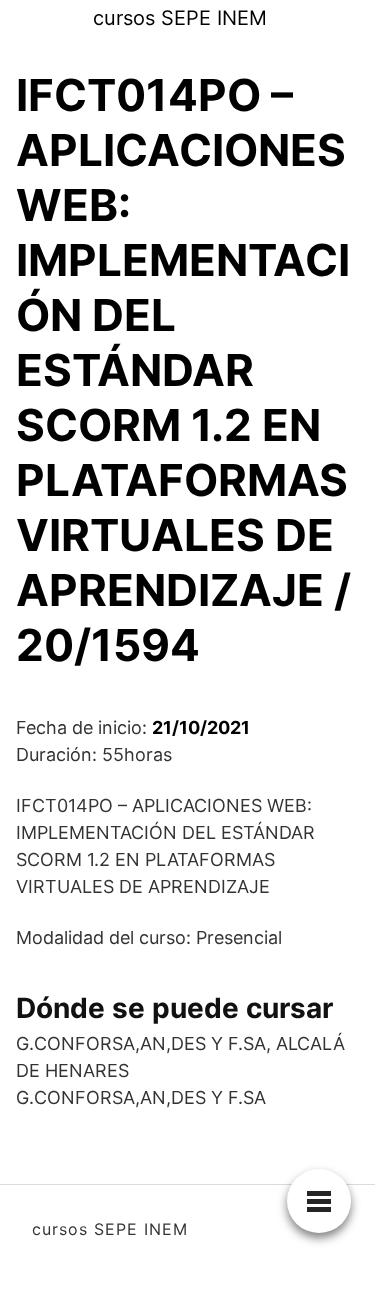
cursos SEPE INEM (180, 18)
